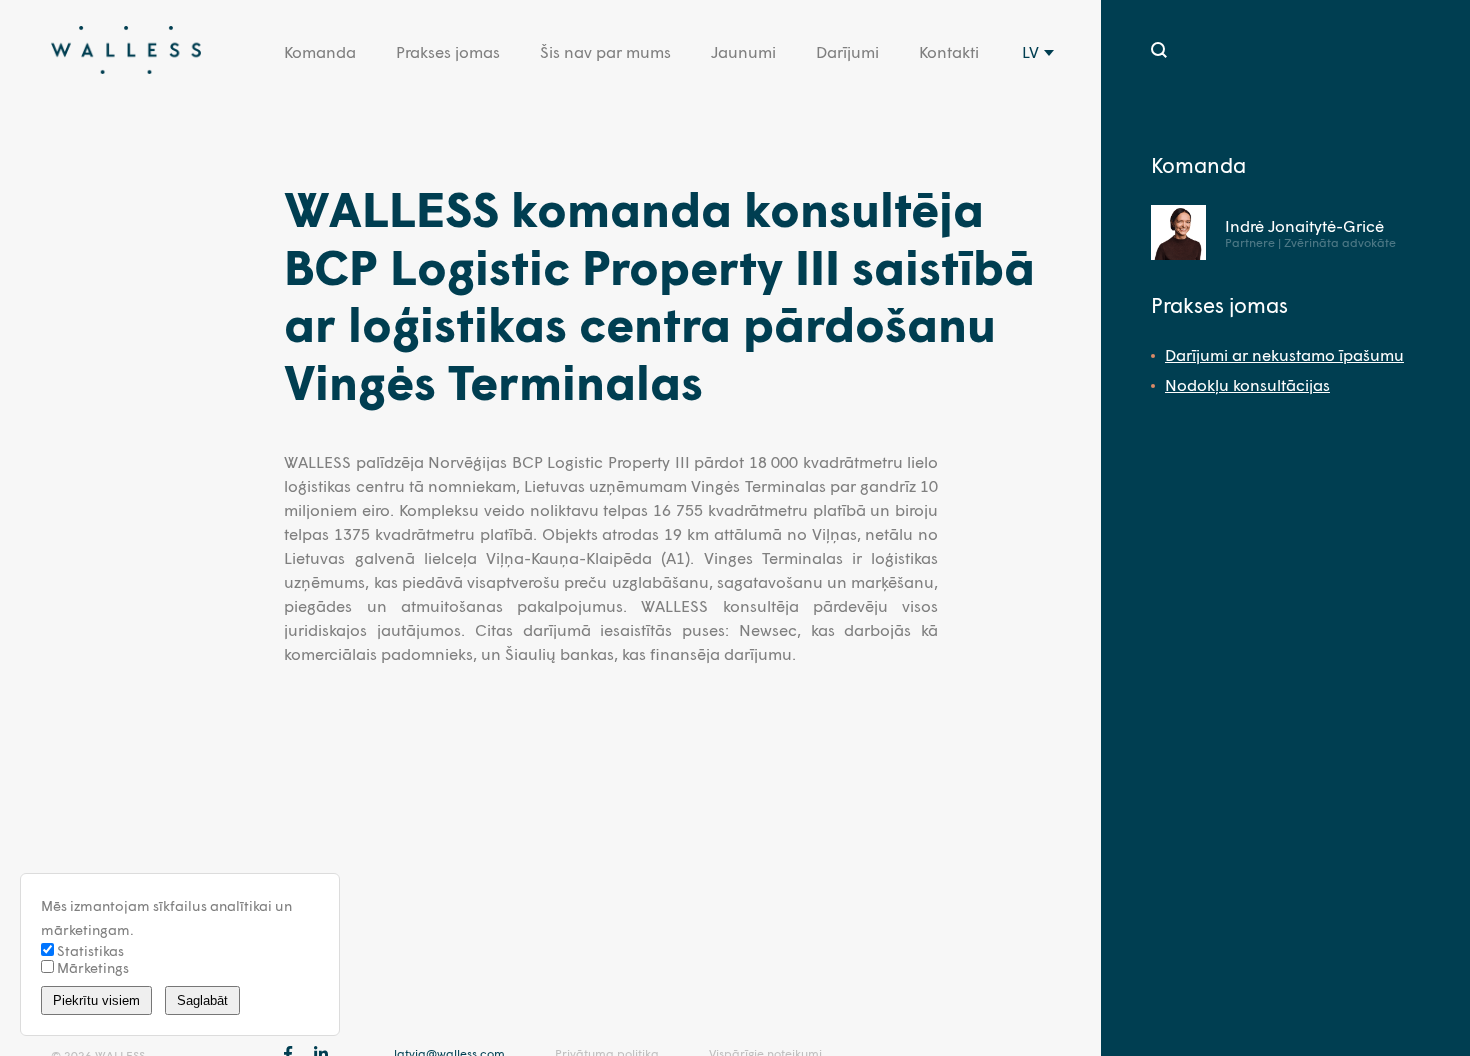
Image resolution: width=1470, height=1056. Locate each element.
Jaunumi (743, 51)
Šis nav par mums (605, 51)
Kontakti (949, 51)
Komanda (320, 51)
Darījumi (847, 51)
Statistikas (89, 950)
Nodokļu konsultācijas (1247, 384)
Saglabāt (202, 1000)
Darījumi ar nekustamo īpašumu (1284, 354)
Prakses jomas (448, 51)
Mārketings (91, 967)
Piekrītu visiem (96, 1000)
